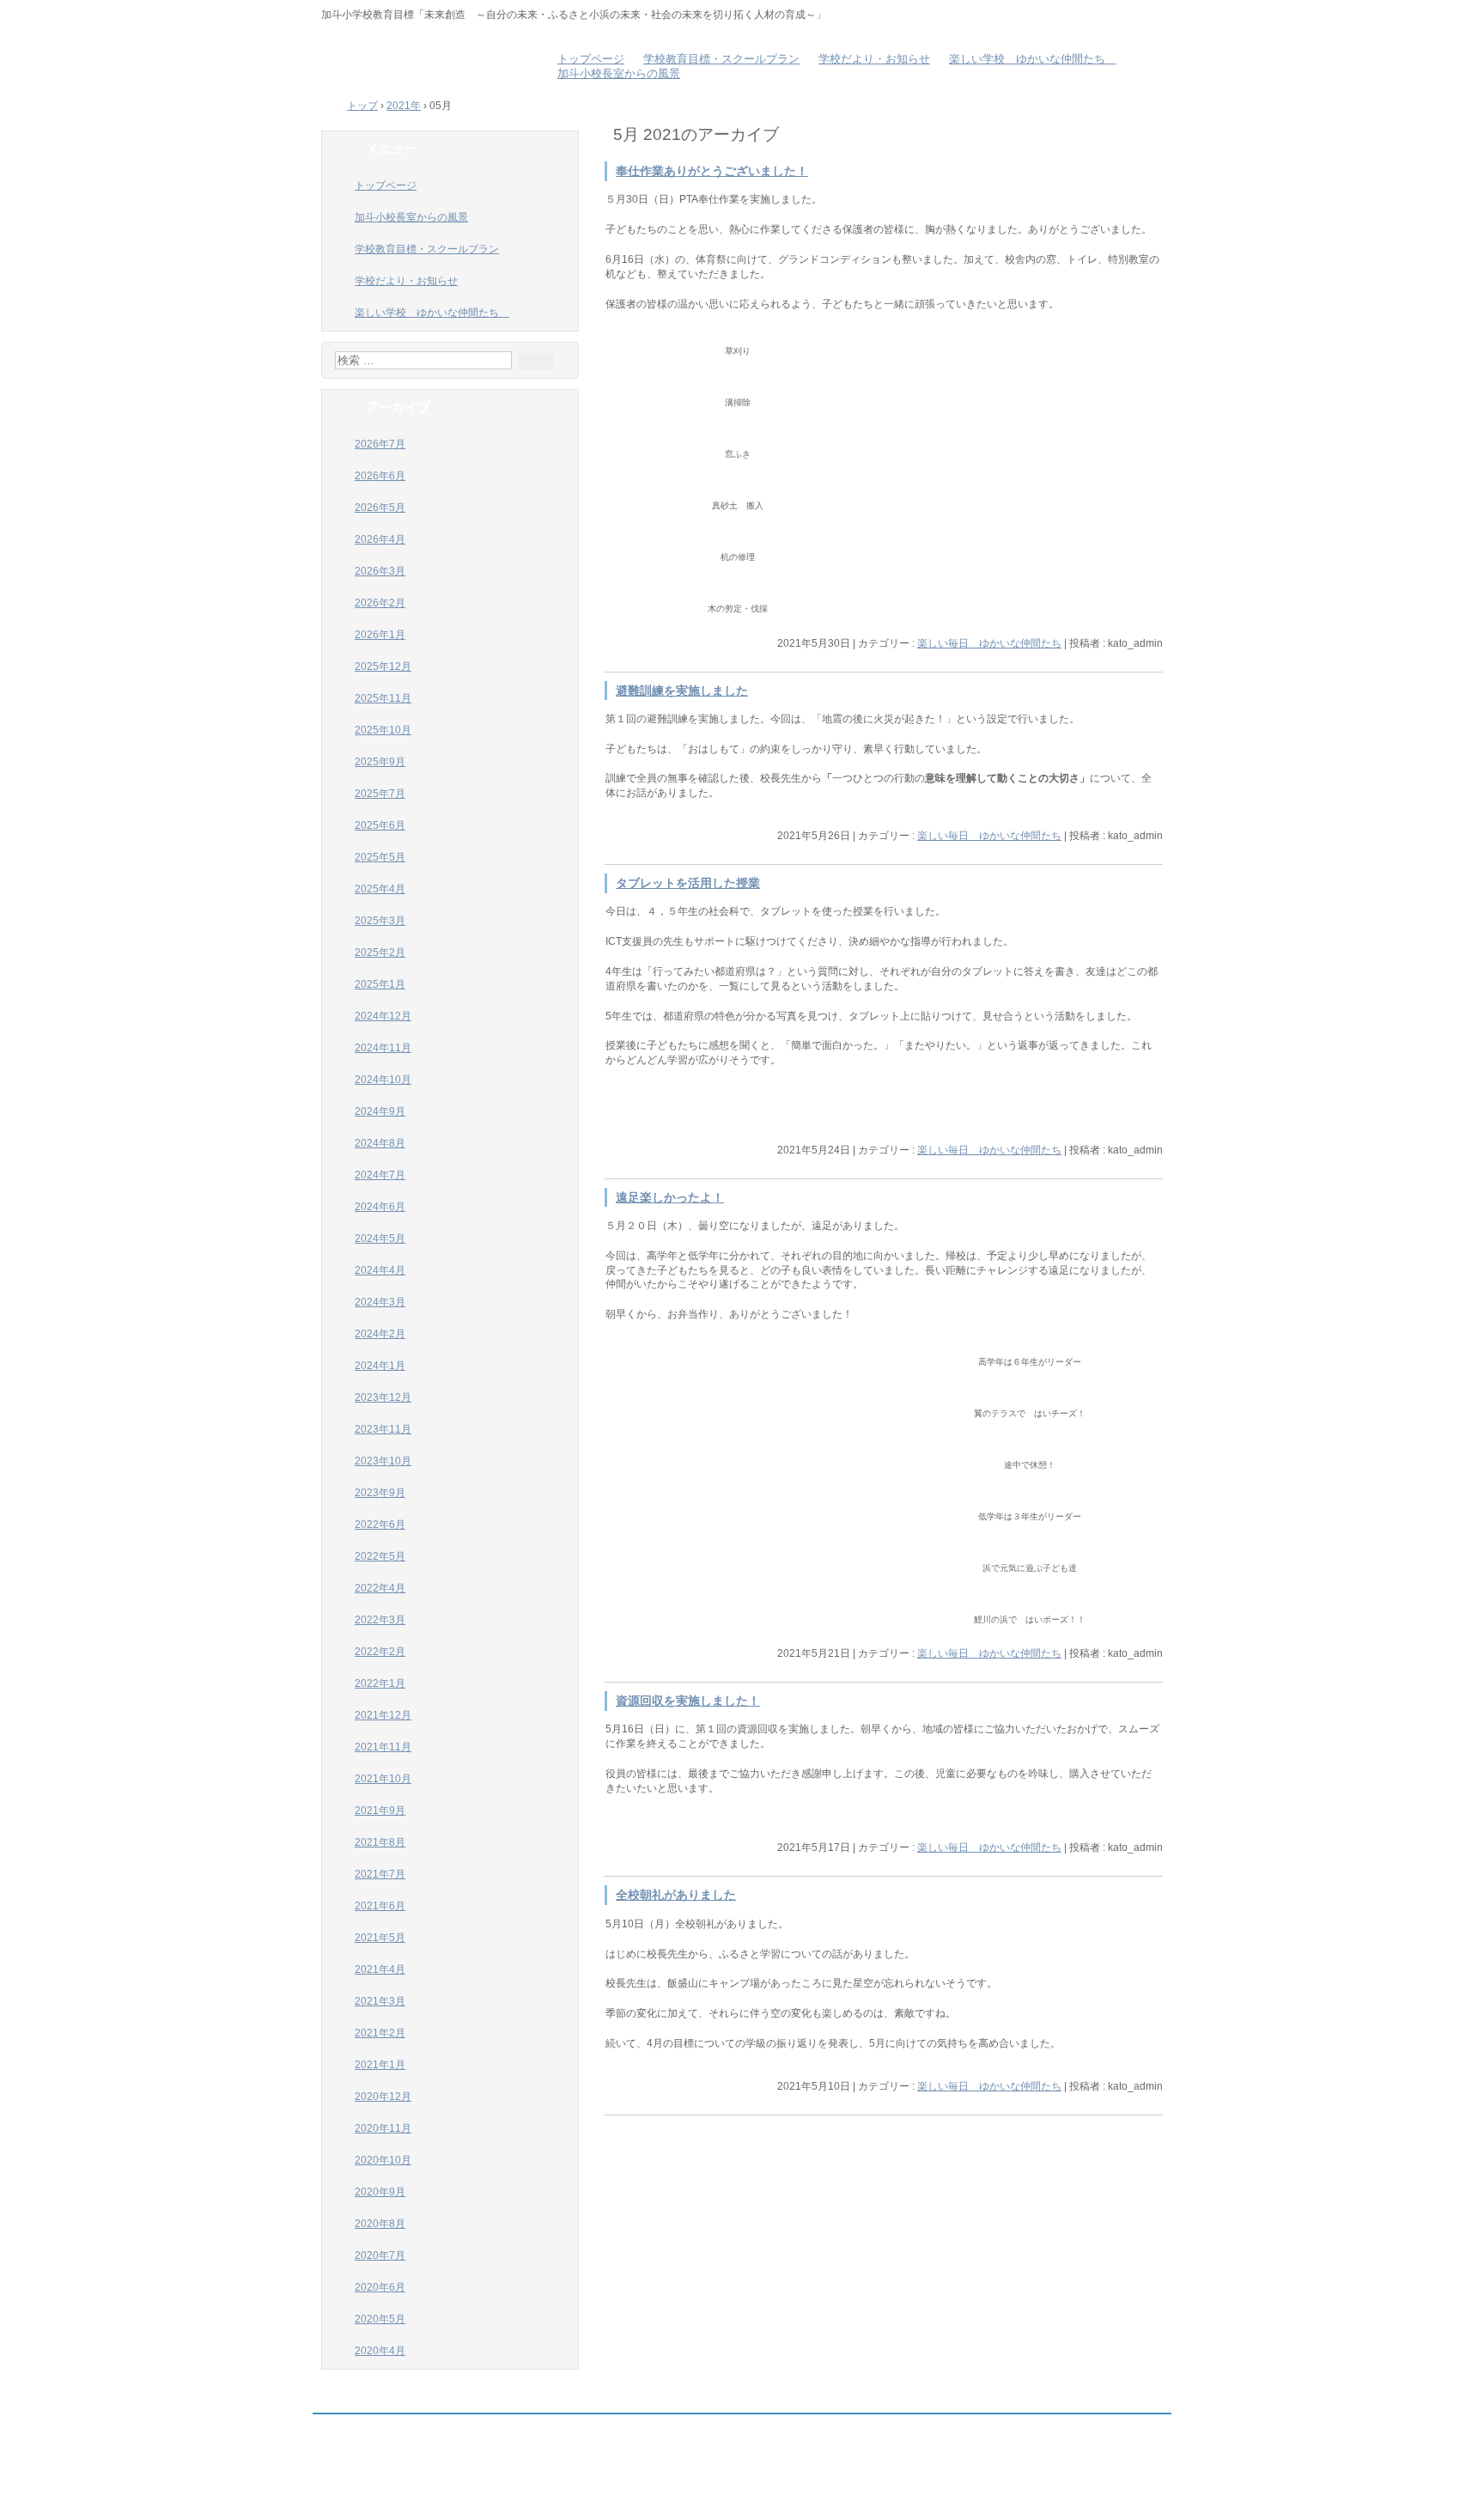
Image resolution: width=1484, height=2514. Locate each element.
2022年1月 (380, 1683)
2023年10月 (383, 1461)
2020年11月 (383, 2128)
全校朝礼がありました (676, 1895)
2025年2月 (380, 953)
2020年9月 (380, 2192)
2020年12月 (383, 2097)
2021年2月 (380, 2033)
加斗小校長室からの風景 (619, 74)
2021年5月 (380, 1938)
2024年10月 (383, 1080)
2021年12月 (383, 1715)
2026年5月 (380, 508)
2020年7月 (380, 2255)
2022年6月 (380, 1525)
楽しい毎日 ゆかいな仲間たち (989, 643)
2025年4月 (380, 889)
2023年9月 (380, 1493)
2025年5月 (380, 857)
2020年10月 (383, 2160)
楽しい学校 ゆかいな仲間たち (1033, 59)
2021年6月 (380, 1906)
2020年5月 (380, 2319)
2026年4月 (380, 539)
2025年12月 (383, 667)
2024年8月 (380, 1143)
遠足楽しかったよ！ (670, 1198)
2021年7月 (380, 1874)
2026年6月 (380, 476)
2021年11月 (383, 1747)
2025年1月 (380, 984)
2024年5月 (380, 1239)
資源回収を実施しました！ (688, 1701)
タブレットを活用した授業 (688, 883)
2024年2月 (380, 1334)
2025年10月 (383, 730)
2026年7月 (380, 444)
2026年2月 (380, 603)
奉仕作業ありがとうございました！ (712, 171)
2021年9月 (380, 1811)
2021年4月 (380, 1969)
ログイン (1125, 2498)
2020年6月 (380, 2287)
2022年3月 (380, 1620)
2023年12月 (383, 1397)
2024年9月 (380, 1111)
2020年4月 (380, 2351)
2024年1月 (380, 1366)
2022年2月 (380, 1652)
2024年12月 (383, 1016)
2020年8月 (380, 2224)
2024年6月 (380, 1207)
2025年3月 (380, 921)
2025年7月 (380, 794)
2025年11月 (383, 698)
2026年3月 (380, 571)
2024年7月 (380, 1175)
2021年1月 (380, 2065)
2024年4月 (380, 1270)
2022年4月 (380, 1588)
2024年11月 (383, 1048)
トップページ (591, 59)
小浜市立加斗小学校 (424, 60)
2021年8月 (380, 1842)
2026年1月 (380, 635)
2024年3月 (380, 1302)
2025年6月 (380, 825)
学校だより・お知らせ (874, 59)
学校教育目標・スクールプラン (721, 59)
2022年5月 (380, 1556)
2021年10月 (383, 1779)
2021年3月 (380, 2001)
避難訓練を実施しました (682, 691)
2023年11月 (383, 1429)
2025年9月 (380, 762)
